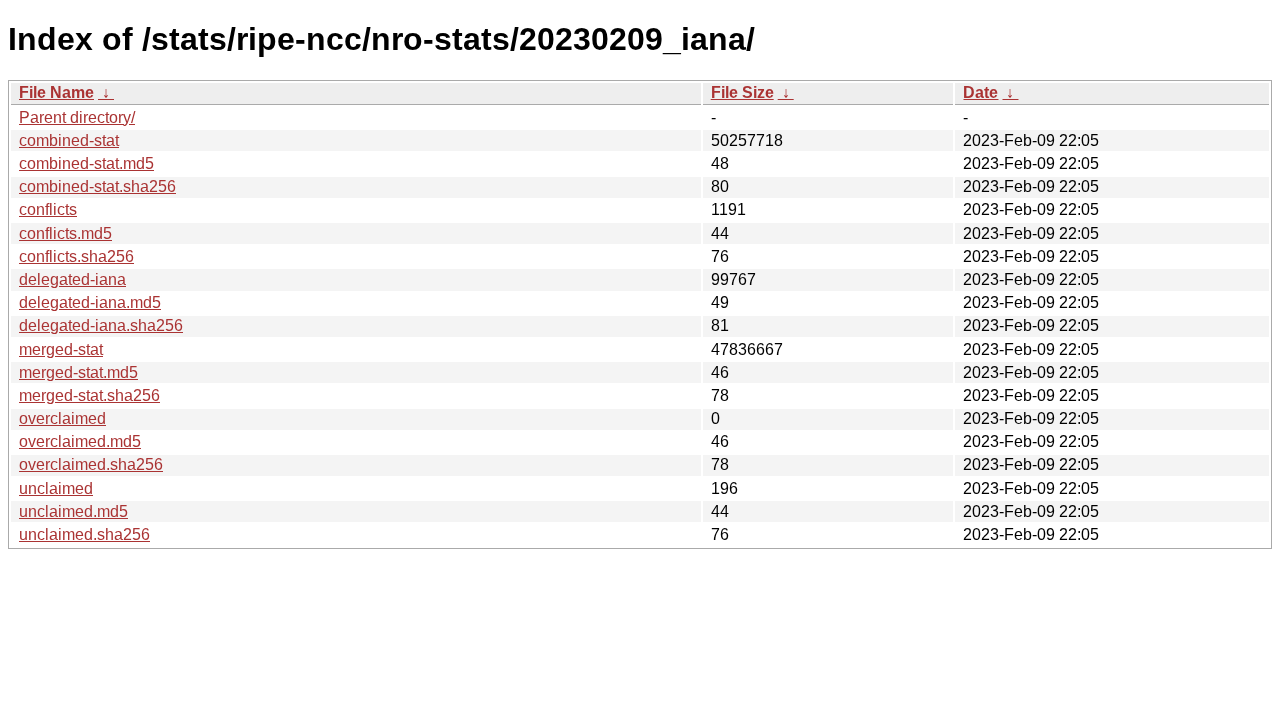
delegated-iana (72, 279)
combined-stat (69, 140)
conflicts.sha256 (76, 256)
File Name (56, 92)
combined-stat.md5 (86, 163)
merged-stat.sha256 (89, 395)
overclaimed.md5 (80, 441)
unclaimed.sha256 (84, 534)
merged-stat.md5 (78, 372)
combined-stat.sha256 (97, 186)
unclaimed (56, 488)
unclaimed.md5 (73, 511)
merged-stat (61, 349)
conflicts (48, 209)
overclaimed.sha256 (91, 464)
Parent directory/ (77, 117)
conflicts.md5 (65, 233)
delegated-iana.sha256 (101, 325)
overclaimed (62, 418)
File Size (742, 92)
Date (980, 92)
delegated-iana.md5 (90, 302)
